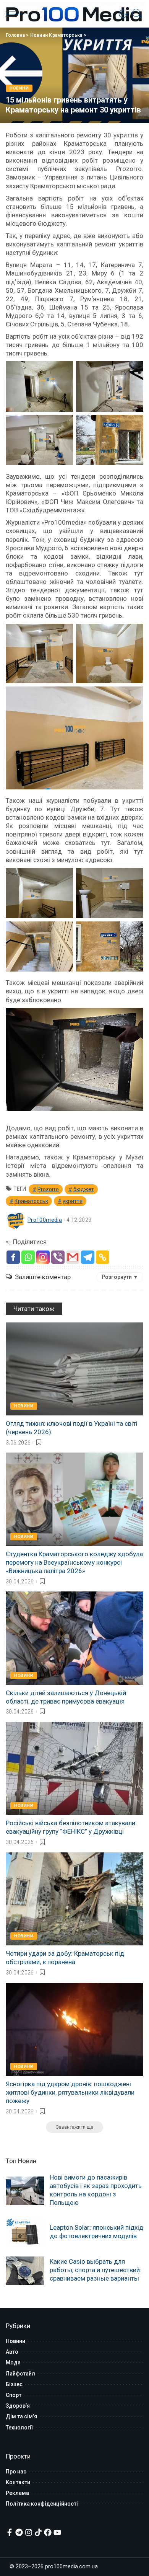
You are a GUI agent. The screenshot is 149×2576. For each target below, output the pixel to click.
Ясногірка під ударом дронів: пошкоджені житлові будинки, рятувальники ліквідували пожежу (70, 2092)
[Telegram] (88, 1257)
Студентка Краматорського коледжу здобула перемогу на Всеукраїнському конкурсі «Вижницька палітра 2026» (74, 1562)
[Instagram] (43, 1257)
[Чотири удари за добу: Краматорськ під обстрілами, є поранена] (74, 1899)
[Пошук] (135, 14)
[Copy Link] (103, 1257)
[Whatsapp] (28, 1257)
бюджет (84, 1189)
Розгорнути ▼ (120, 1277)
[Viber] (58, 1257)
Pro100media (45, 1220)
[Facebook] (13, 1257)
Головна (15, 35)
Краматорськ (31, 1201)
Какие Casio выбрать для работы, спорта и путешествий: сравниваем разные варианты (96, 2270)
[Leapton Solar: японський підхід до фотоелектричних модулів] (25, 2233)
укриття (73, 1201)
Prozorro (48, 1189)
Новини (19, 88)
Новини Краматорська (56, 35)
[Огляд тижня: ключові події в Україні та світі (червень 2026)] (74, 1369)
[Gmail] (73, 1257)
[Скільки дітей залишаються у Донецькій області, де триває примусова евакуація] (74, 1638)
